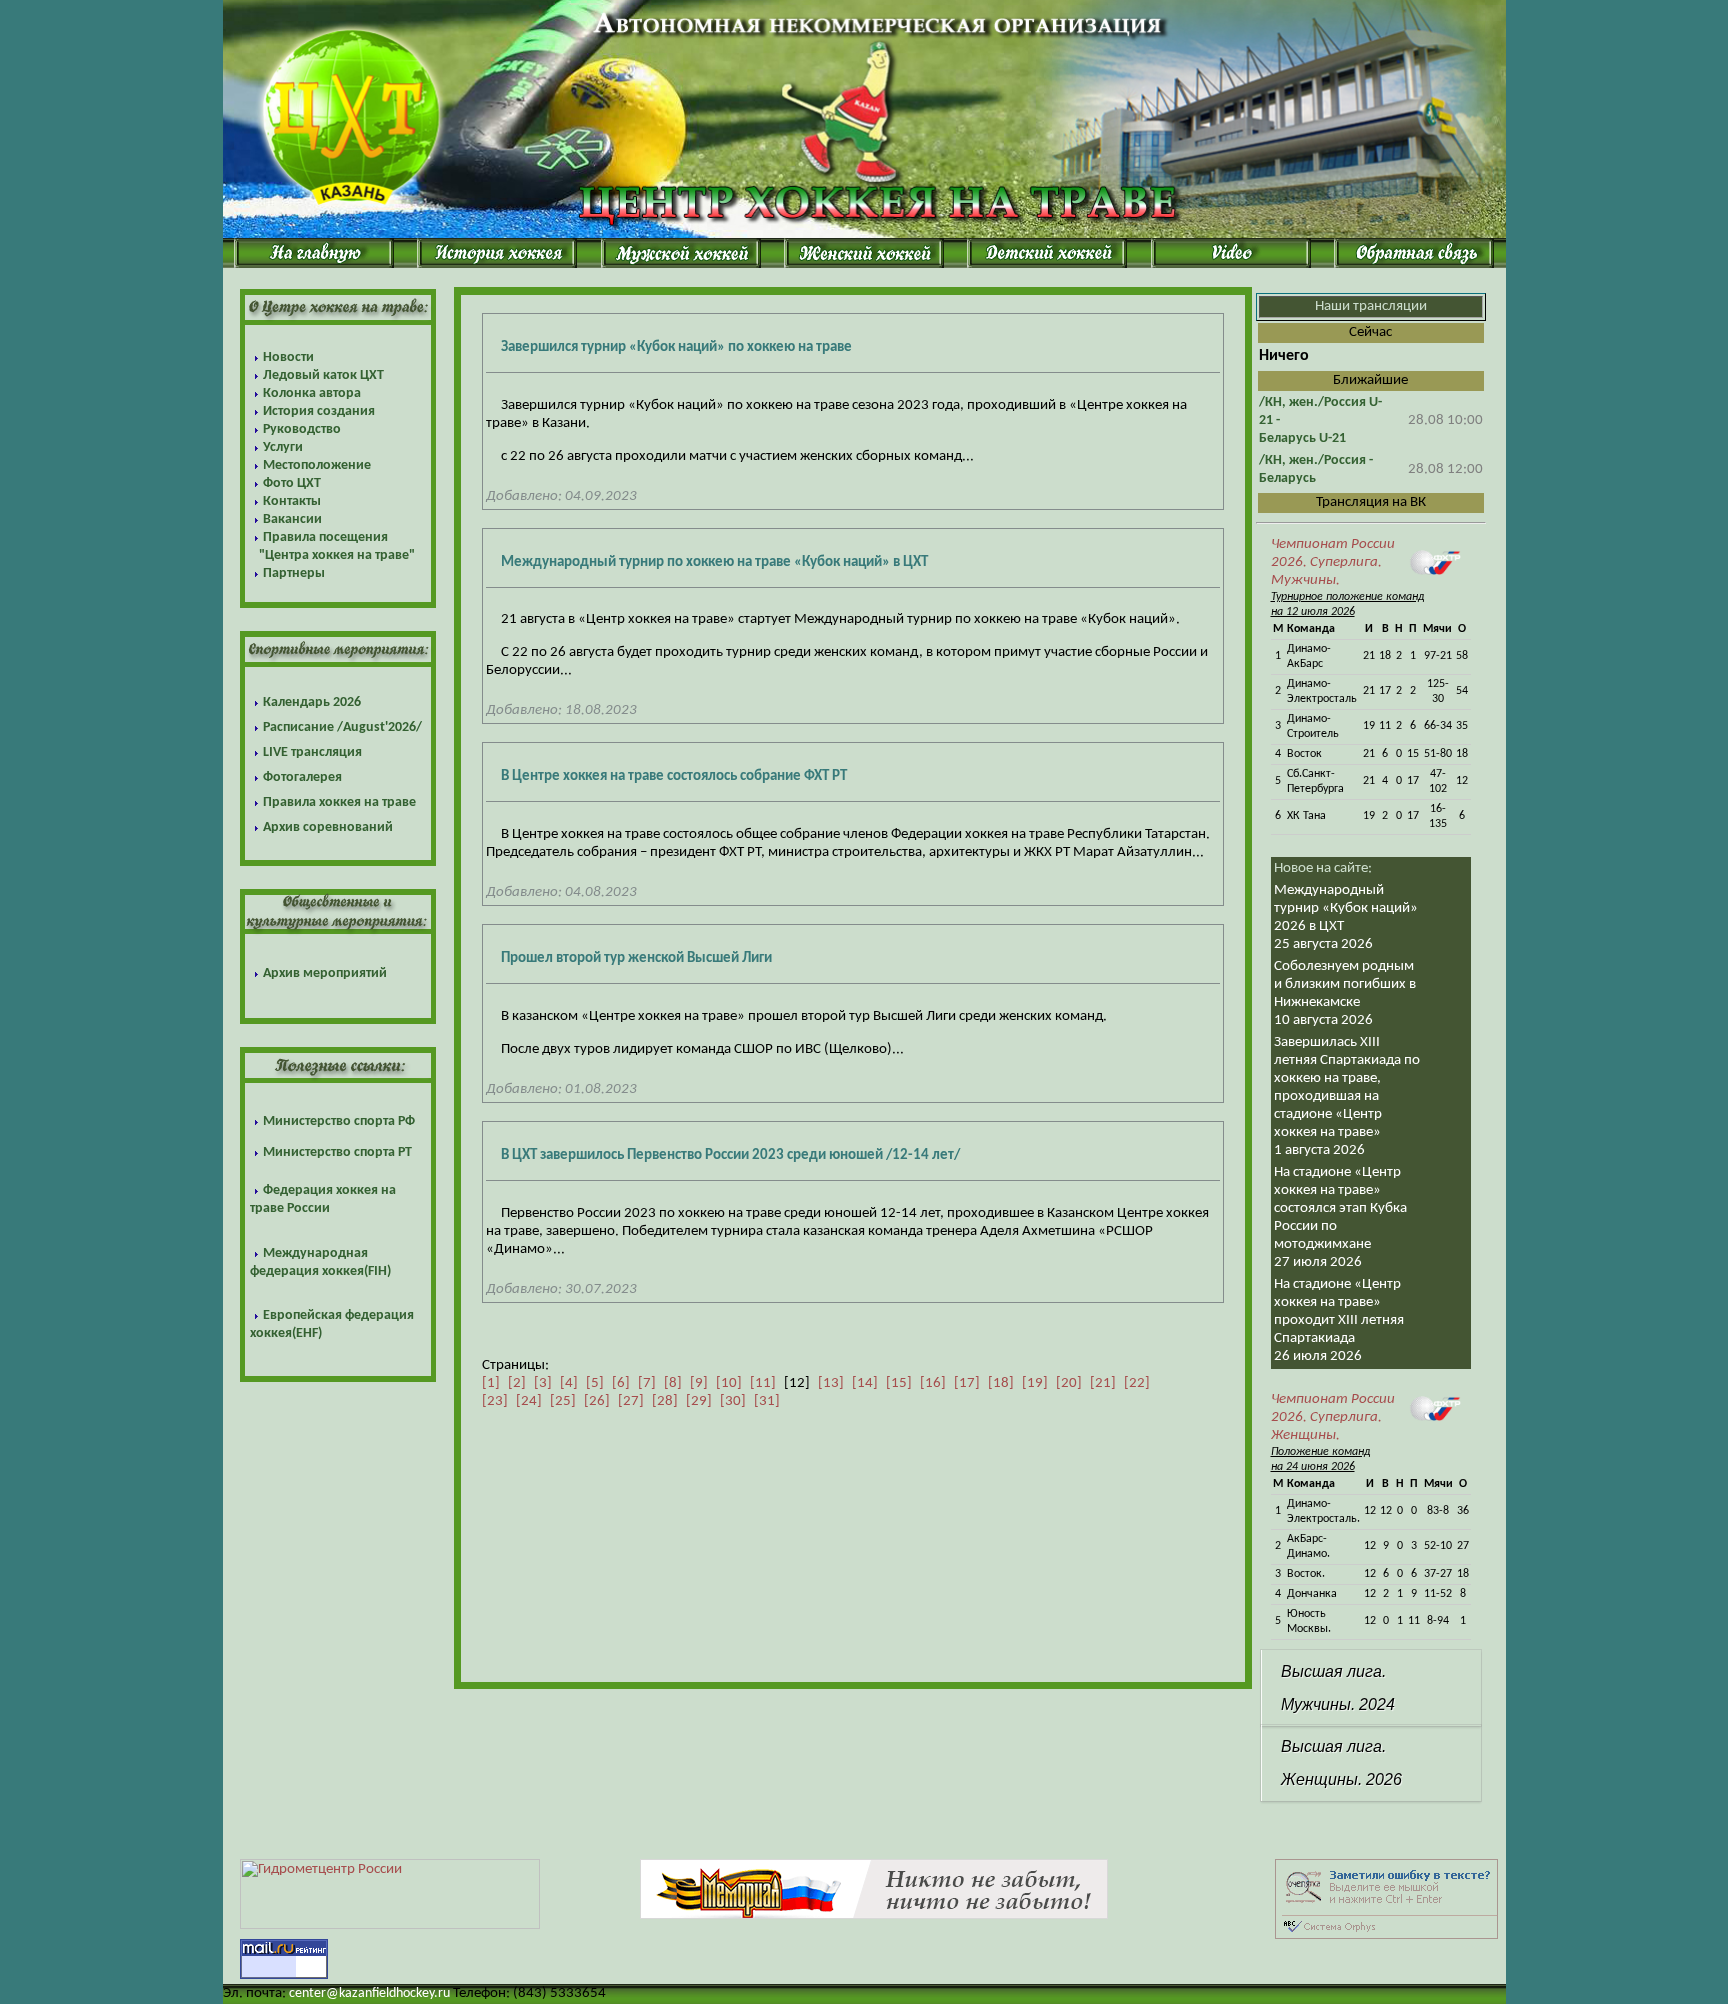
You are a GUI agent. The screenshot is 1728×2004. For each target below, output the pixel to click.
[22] (1137, 1383)
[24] (529, 1401)
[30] (733, 1401)
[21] (1103, 1383)
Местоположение (317, 465)
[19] (1035, 1383)
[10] (729, 1383)
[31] (767, 1401)
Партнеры (294, 573)
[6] (621, 1383)
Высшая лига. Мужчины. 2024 (1338, 1688)
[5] (595, 1383)
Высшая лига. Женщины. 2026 (1341, 1763)
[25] (563, 1401)
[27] (631, 1401)
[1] (491, 1383)
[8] (673, 1383)
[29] (699, 1401)
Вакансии (292, 519)
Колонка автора (312, 393)
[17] (967, 1383)
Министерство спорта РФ (339, 1121)
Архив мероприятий (325, 973)
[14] (865, 1383)
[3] (543, 1383)
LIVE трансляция (312, 752)
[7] (647, 1383)
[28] (665, 1401)
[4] (569, 1383)
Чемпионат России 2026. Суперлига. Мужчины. (1333, 562)
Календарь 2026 (312, 702)
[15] (899, 1383)
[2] (517, 1383)
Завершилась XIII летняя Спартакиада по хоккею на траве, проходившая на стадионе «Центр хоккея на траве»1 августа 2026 (1347, 1096)
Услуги (283, 447)
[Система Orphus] (1386, 1935)
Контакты (292, 501)
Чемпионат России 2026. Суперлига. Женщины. (1333, 1417)
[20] (1069, 1383)
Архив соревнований (328, 827)
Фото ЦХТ (292, 483)
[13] (831, 1383)
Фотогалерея (302, 777)
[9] (699, 1383)
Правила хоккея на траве (339, 802)
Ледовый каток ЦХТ (323, 375)
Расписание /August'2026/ (342, 727)
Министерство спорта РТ (337, 1152)
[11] (763, 1383)
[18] (1001, 1383)
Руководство (302, 429)
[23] (495, 1401)
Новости (288, 357)
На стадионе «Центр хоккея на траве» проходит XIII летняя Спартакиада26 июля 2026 (1339, 1320)
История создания (319, 411)
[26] (597, 1401)
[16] (933, 1383)
